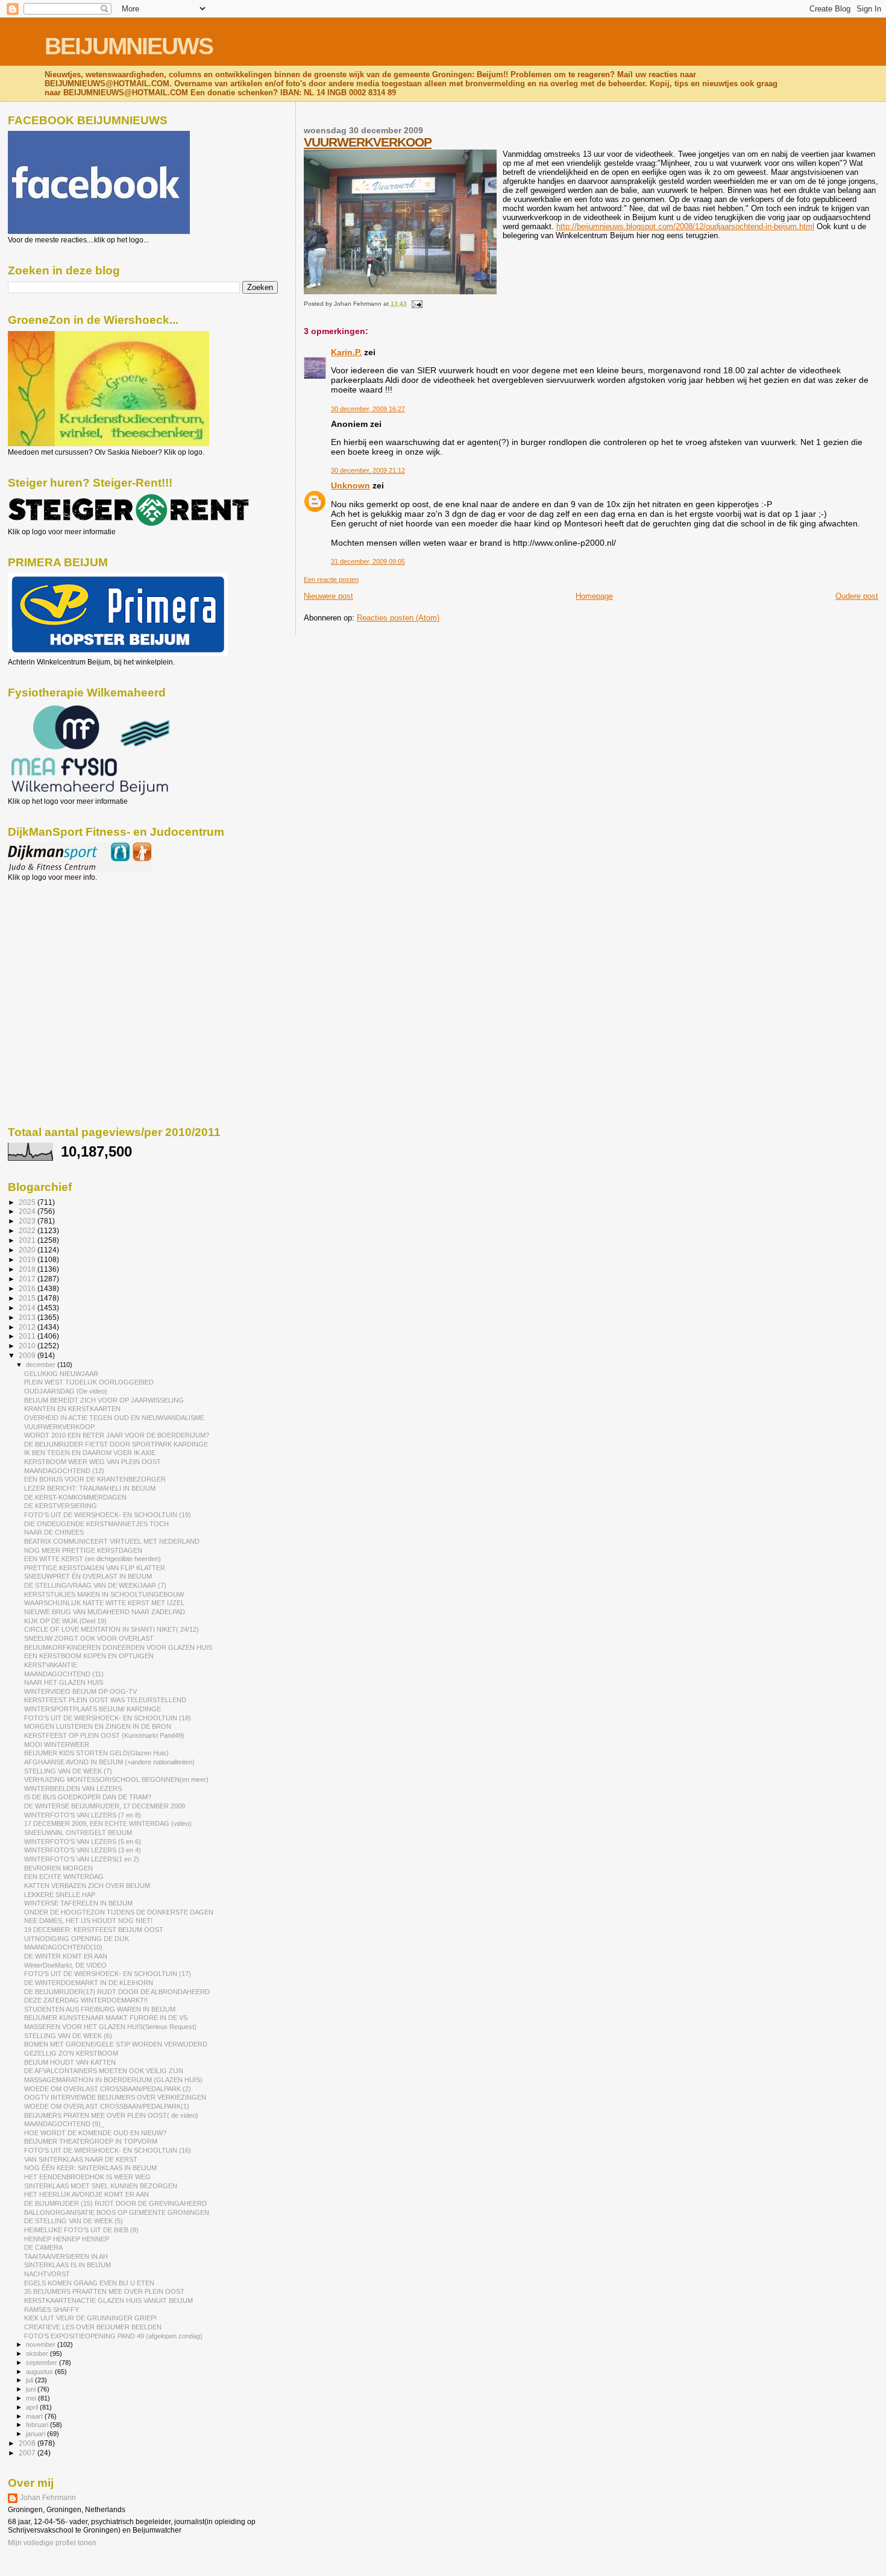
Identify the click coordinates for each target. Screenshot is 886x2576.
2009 (28, 1355)
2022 (28, 1230)
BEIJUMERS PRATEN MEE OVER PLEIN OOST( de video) (111, 2115)
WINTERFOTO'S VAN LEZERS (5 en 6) (83, 1842)
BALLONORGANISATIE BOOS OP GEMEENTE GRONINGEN (117, 2212)
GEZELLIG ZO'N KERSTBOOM (71, 2053)
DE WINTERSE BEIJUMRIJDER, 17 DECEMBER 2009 (105, 1806)
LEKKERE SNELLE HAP (60, 1895)
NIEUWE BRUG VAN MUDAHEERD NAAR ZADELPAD (105, 1612)
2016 (28, 1288)
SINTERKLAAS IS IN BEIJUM (68, 2265)
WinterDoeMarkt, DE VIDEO (65, 1965)
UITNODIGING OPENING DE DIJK (77, 1939)
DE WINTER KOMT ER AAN (66, 1956)
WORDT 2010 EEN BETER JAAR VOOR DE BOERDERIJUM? (117, 1435)
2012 (28, 1327)
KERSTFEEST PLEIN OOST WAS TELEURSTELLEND (105, 1700)
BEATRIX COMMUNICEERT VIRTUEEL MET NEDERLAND (112, 1541)
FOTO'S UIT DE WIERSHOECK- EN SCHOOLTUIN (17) (108, 1974)
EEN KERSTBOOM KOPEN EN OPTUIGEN (89, 1656)
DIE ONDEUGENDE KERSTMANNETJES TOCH (96, 1524)
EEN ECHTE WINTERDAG (64, 1877)
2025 (28, 1202)
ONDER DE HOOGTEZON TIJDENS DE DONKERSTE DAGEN (119, 1912)
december (42, 1365)
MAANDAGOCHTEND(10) (63, 1947)
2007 (28, 2453)
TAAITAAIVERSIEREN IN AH (66, 2256)
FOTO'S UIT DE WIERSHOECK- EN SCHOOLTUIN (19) (108, 1515)
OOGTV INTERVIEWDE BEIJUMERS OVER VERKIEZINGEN (115, 2097)
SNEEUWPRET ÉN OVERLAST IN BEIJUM (88, 1576)
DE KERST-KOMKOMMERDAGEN (75, 1497)
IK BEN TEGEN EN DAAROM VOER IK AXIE (90, 1453)
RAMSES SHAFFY (52, 2309)
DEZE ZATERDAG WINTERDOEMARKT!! (86, 2000)
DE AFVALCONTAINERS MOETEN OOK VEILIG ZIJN (104, 2071)
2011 (28, 1336)
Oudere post (857, 596)
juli (30, 2380)
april (33, 2407)
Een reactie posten (331, 579)
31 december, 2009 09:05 (368, 561)
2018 (28, 1269)
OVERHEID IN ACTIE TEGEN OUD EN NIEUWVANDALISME (114, 1418)
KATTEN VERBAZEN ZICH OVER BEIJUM (87, 1886)
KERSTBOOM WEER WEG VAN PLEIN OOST (93, 1462)
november (42, 2344)
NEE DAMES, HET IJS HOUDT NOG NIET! (88, 1921)
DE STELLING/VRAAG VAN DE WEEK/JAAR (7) (95, 1585)
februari (38, 2425)
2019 (28, 1259)
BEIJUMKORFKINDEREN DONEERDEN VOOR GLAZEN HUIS (118, 1647)
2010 (28, 1346)
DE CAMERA (43, 2247)
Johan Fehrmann (48, 2498)
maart (35, 2416)
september (42, 2363)
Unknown (350, 485)
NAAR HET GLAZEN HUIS (64, 1682)
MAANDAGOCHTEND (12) (64, 1471)
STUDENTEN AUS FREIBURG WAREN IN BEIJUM (100, 2009)
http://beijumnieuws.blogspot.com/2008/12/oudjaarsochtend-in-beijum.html (685, 226)
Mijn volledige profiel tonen (52, 2543)
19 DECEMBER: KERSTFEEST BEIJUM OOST (94, 1930)
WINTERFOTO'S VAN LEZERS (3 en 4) (83, 1850)
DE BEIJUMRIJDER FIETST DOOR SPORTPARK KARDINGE (116, 1444)
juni (32, 2389)
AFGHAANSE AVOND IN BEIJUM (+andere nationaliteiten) (109, 1762)
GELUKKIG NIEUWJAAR (61, 1374)
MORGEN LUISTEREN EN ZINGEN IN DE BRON (98, 1726)
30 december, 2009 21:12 (368, 470)
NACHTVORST (47, 2274)
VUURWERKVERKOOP (368, 142)
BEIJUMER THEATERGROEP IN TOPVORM (91, 2141)
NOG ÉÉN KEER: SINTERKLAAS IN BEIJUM (90, 2168)
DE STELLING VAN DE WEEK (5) (74, 2221)
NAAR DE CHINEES (54, 1532)
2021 (28, 1240)
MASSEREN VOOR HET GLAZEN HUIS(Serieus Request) (110, 2027)
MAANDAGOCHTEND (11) (64, 1674)
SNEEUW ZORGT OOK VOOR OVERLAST (89, 1638)
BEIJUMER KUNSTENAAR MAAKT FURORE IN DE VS (106, 2018)
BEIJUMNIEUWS (129, 46)
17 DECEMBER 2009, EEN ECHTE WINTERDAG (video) (108, 1823)
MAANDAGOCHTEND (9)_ (64, 2124)
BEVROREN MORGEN (58, 1868)
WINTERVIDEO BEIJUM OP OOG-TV (80, 1691)
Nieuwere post (328, 596)
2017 (28, 1279)
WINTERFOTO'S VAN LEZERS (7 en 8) (83, 1815)
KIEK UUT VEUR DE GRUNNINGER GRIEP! (90, 2318)
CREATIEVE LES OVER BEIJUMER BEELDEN (93, 2327)
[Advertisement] (62, 947)
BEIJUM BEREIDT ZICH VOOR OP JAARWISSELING (104, 1400)
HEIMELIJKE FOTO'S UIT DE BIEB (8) (81, 2230)
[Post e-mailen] (416, 304)
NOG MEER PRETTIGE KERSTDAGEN (83, 1550)
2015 (28, 1298)
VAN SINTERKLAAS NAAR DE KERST (81, 2159)
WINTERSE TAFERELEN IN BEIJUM (78, 1903)
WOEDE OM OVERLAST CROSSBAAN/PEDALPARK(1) (107, 2106)
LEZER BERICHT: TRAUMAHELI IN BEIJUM (90, 1488)
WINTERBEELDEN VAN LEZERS (73, 1788)
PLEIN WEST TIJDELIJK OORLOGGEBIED (89, 1382)
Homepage (594, 596)
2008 (28, 2443)
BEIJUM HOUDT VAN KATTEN (70, 2062)
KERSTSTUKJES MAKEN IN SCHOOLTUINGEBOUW (104, 1594)
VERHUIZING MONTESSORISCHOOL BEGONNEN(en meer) (116, 1779)
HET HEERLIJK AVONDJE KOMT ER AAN (86, 2194)
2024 (28, 1211)
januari (36, 2434)
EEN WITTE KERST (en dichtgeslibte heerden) (93, 1559)
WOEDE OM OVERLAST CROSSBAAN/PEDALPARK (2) (108, 2089)
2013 (28, 1317)
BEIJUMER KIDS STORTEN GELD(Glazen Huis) (96, 1753)
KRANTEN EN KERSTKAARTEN (72, 1409)
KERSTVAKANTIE (51, 1665)
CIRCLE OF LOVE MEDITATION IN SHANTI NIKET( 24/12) (112, 1629)
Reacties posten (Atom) (398, 618)
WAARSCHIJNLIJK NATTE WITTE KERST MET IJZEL (104, 1603)
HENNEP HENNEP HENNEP (67, 2239)
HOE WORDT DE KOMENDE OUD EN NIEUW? (95, 2133)
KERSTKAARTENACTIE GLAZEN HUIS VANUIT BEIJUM (108, 2300)
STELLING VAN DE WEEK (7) (68, 1771)
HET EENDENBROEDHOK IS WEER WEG (87, 2177)
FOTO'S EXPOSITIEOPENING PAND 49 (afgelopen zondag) (113, 2336)
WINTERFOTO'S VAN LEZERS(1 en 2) (82, 1859)
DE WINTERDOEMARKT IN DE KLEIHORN (89, 1983)
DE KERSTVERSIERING (61, 1506)
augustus (40, 2372)
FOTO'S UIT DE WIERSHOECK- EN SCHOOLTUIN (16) (108, 2150)
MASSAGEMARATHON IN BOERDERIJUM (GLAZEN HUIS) (113, 2080)
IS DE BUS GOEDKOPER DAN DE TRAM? (88, 1797)
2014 (28, 1308)
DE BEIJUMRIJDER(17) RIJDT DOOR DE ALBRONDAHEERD (117, 1992)
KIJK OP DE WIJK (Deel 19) (65, 1621)
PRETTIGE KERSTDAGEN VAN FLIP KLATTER (95, 1568)
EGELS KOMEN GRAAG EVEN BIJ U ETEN (89, 2283)
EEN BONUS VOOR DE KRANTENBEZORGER (95, 1479)
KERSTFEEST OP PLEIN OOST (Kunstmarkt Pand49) (104, 1735)
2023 (28, 1221)
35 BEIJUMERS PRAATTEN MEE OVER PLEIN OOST (104, 2291)
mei (32, 2398)
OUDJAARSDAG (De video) (66, 1391)
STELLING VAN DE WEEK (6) (68, 2036)
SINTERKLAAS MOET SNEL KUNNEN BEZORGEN (101, 2186)
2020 (28, 1250)
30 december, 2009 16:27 (368, 409)
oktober (38, 2353)
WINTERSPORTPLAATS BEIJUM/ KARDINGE (93, 1709)
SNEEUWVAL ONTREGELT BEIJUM (78, 1833)
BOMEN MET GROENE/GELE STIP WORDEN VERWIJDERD (116, 2044)
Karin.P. (346, 352)
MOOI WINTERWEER (57, 1744)
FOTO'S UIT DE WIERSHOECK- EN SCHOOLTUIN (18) (108, 1718)
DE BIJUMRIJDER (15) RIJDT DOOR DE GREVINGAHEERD (115, 2203)
